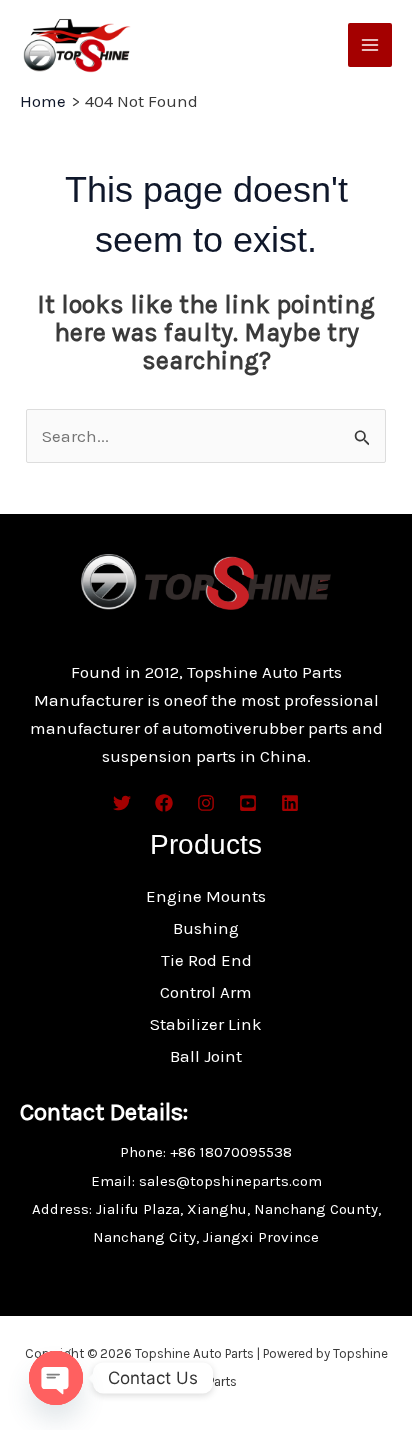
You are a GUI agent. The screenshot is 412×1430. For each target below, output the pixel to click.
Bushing (206, 928)
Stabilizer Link (206, 1024)
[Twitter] (122, 803)
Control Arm (206, 992)
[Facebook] (164, 803)
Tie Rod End (206, 960)
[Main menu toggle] (370, 45)
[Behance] (248, 803)
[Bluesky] (290, 803)
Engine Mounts (206, 896)
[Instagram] (206, 803)
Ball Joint (206, 1056)
